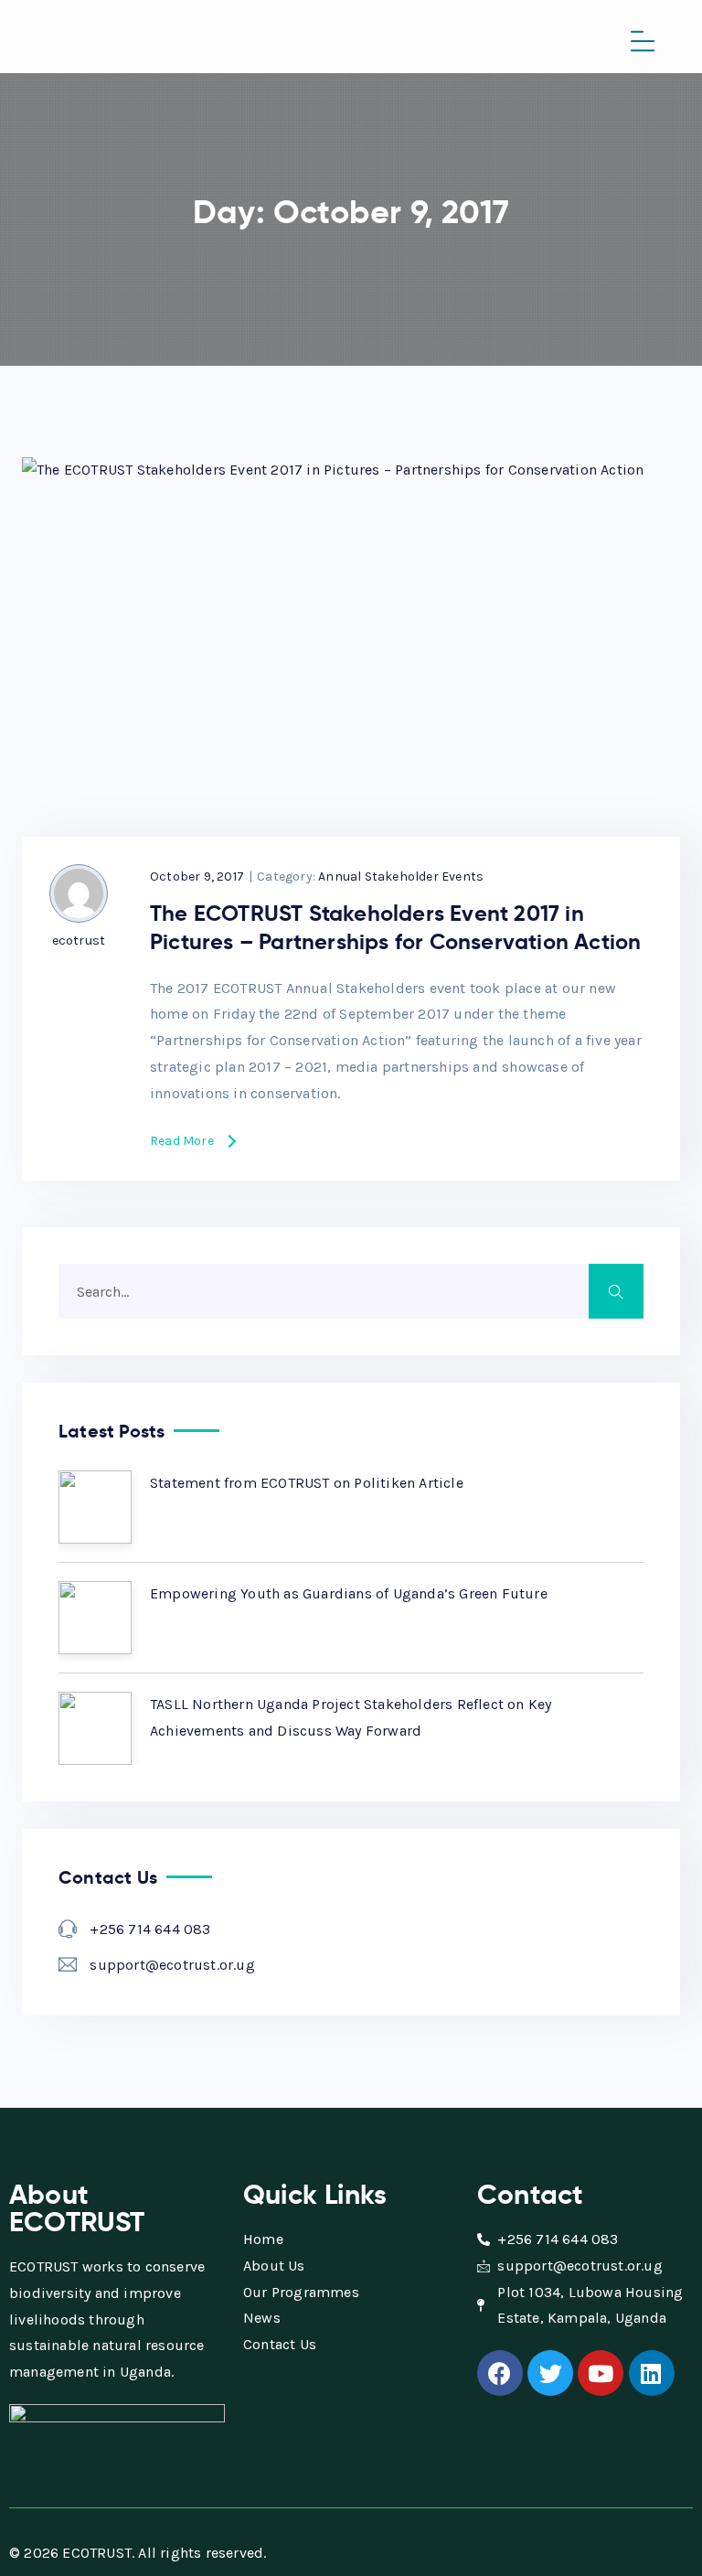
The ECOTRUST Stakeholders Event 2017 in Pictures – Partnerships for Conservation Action (395, 928)
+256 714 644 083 (150, 1929)
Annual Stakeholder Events (401, 876)
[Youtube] (601, 2373)
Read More (182, 1142)
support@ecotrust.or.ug (172, 1965)
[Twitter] (550, 2373)
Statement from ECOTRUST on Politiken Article (307, 1483)
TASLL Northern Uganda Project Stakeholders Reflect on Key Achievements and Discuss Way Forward (351, 1717)
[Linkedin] (652, 2373)
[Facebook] (500, 2373)
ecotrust (79, 941)
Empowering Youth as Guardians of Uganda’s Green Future (349, 1593)
